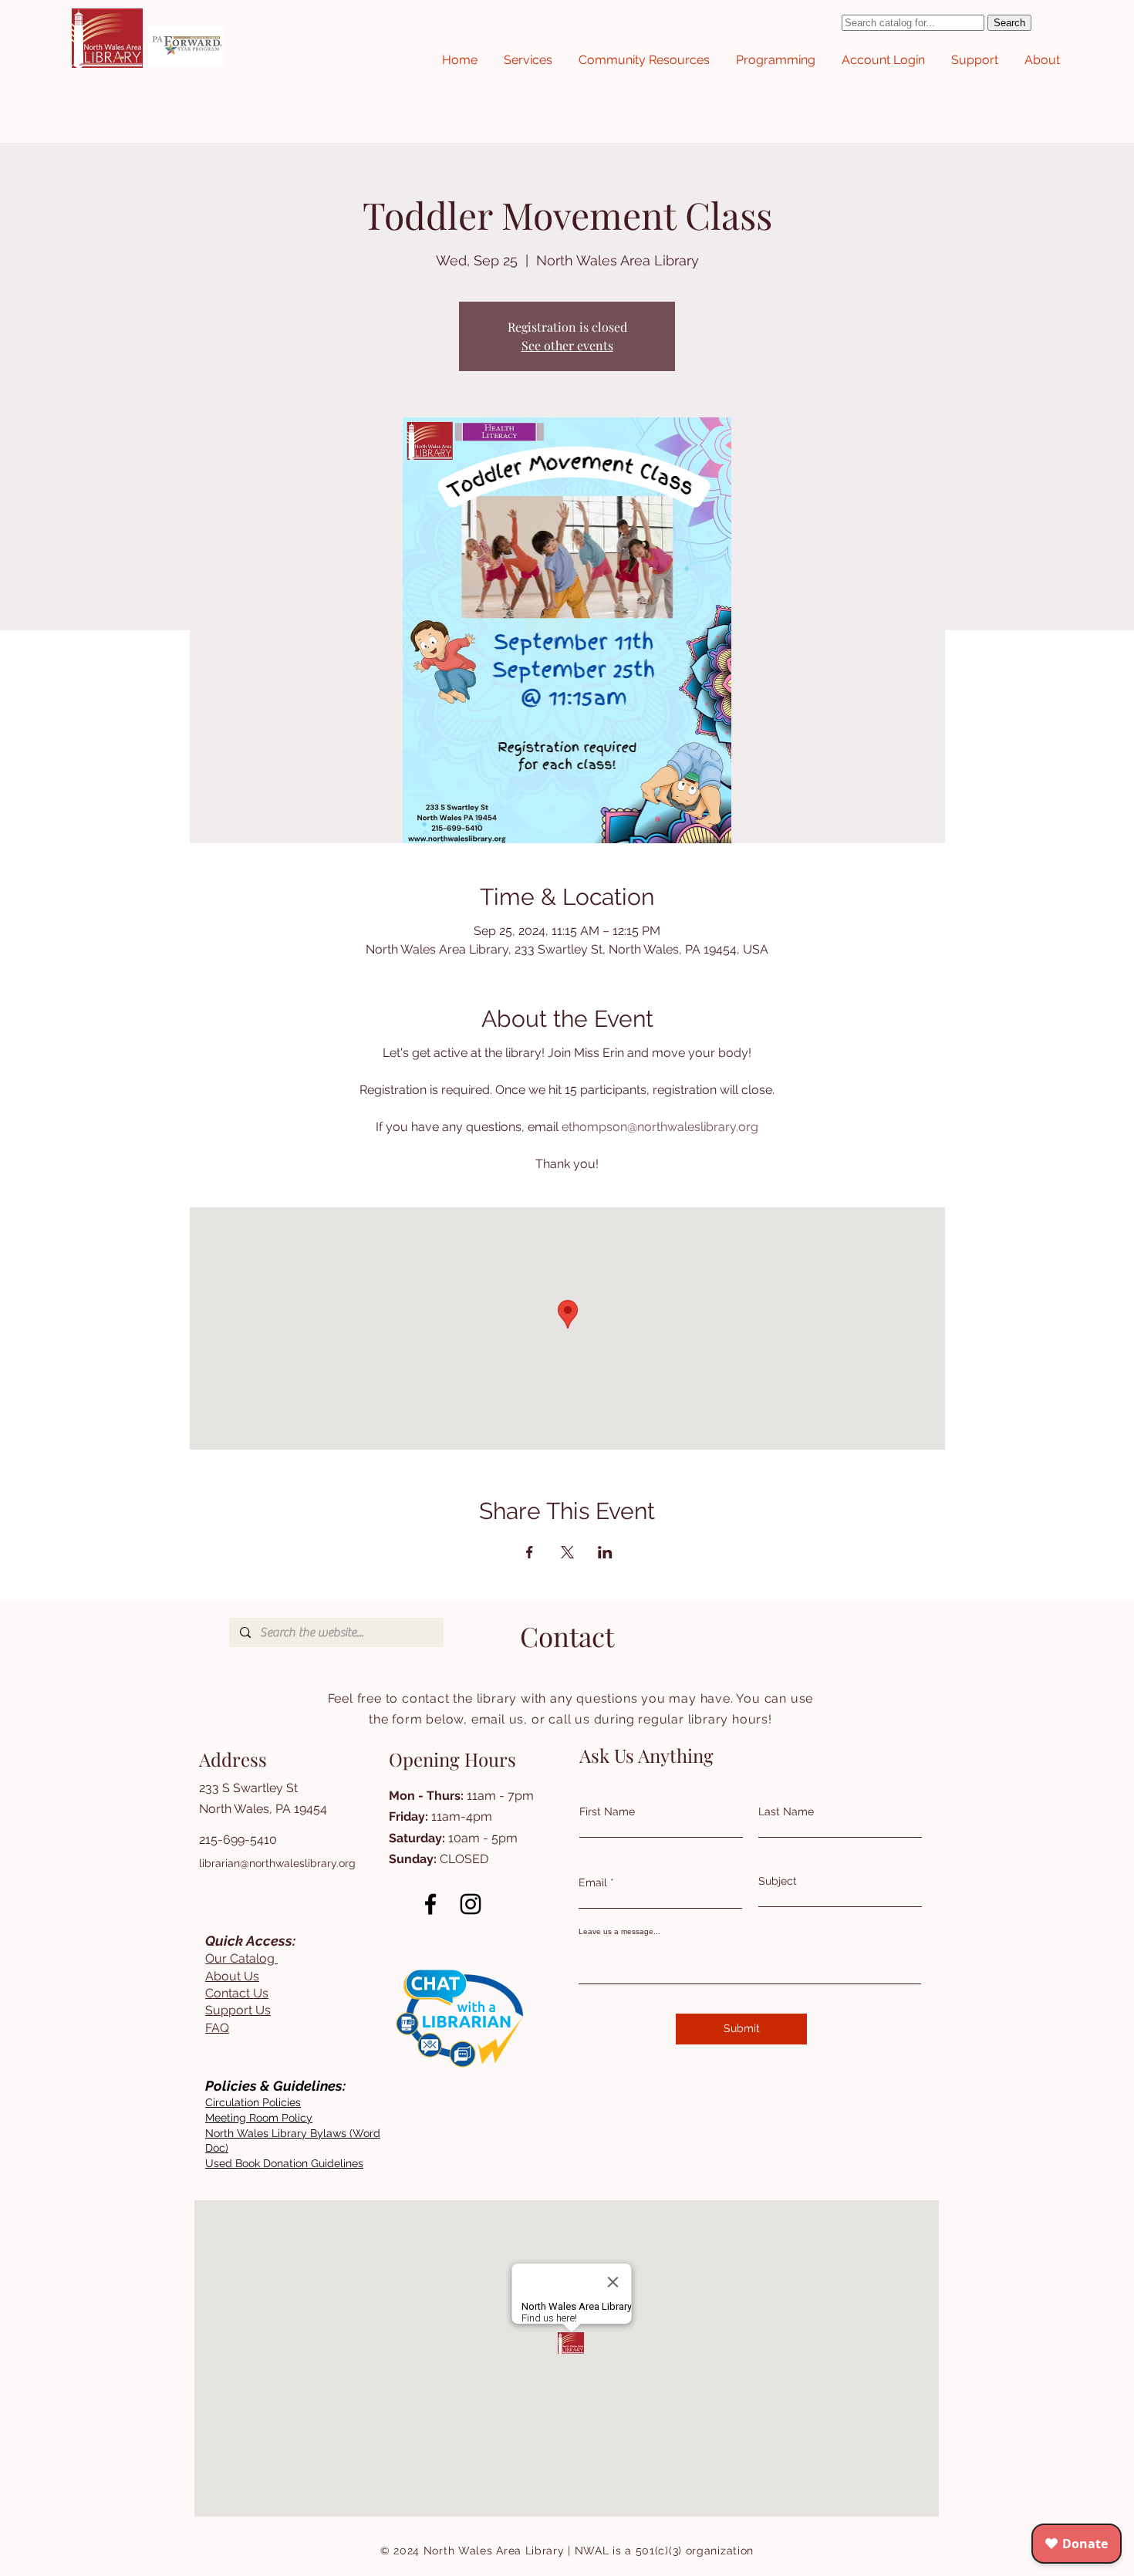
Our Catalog (241, 1958)
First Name (607, 1811)
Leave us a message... (619, 1932)
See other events (567, 345)
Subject (778, 1881)
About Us (232, 1976)
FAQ (217, 2028)
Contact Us (237, 1993)
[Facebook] (430, 1904)
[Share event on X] (567, 1552)
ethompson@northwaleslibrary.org (660, 1127)
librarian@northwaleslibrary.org (277, 1863)
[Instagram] (471, 1904)
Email (593, 1882)
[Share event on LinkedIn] (605, 1552)
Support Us (238, 2010)
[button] (528, 60)
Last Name (786, 1811)
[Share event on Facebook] (530, 1552)
